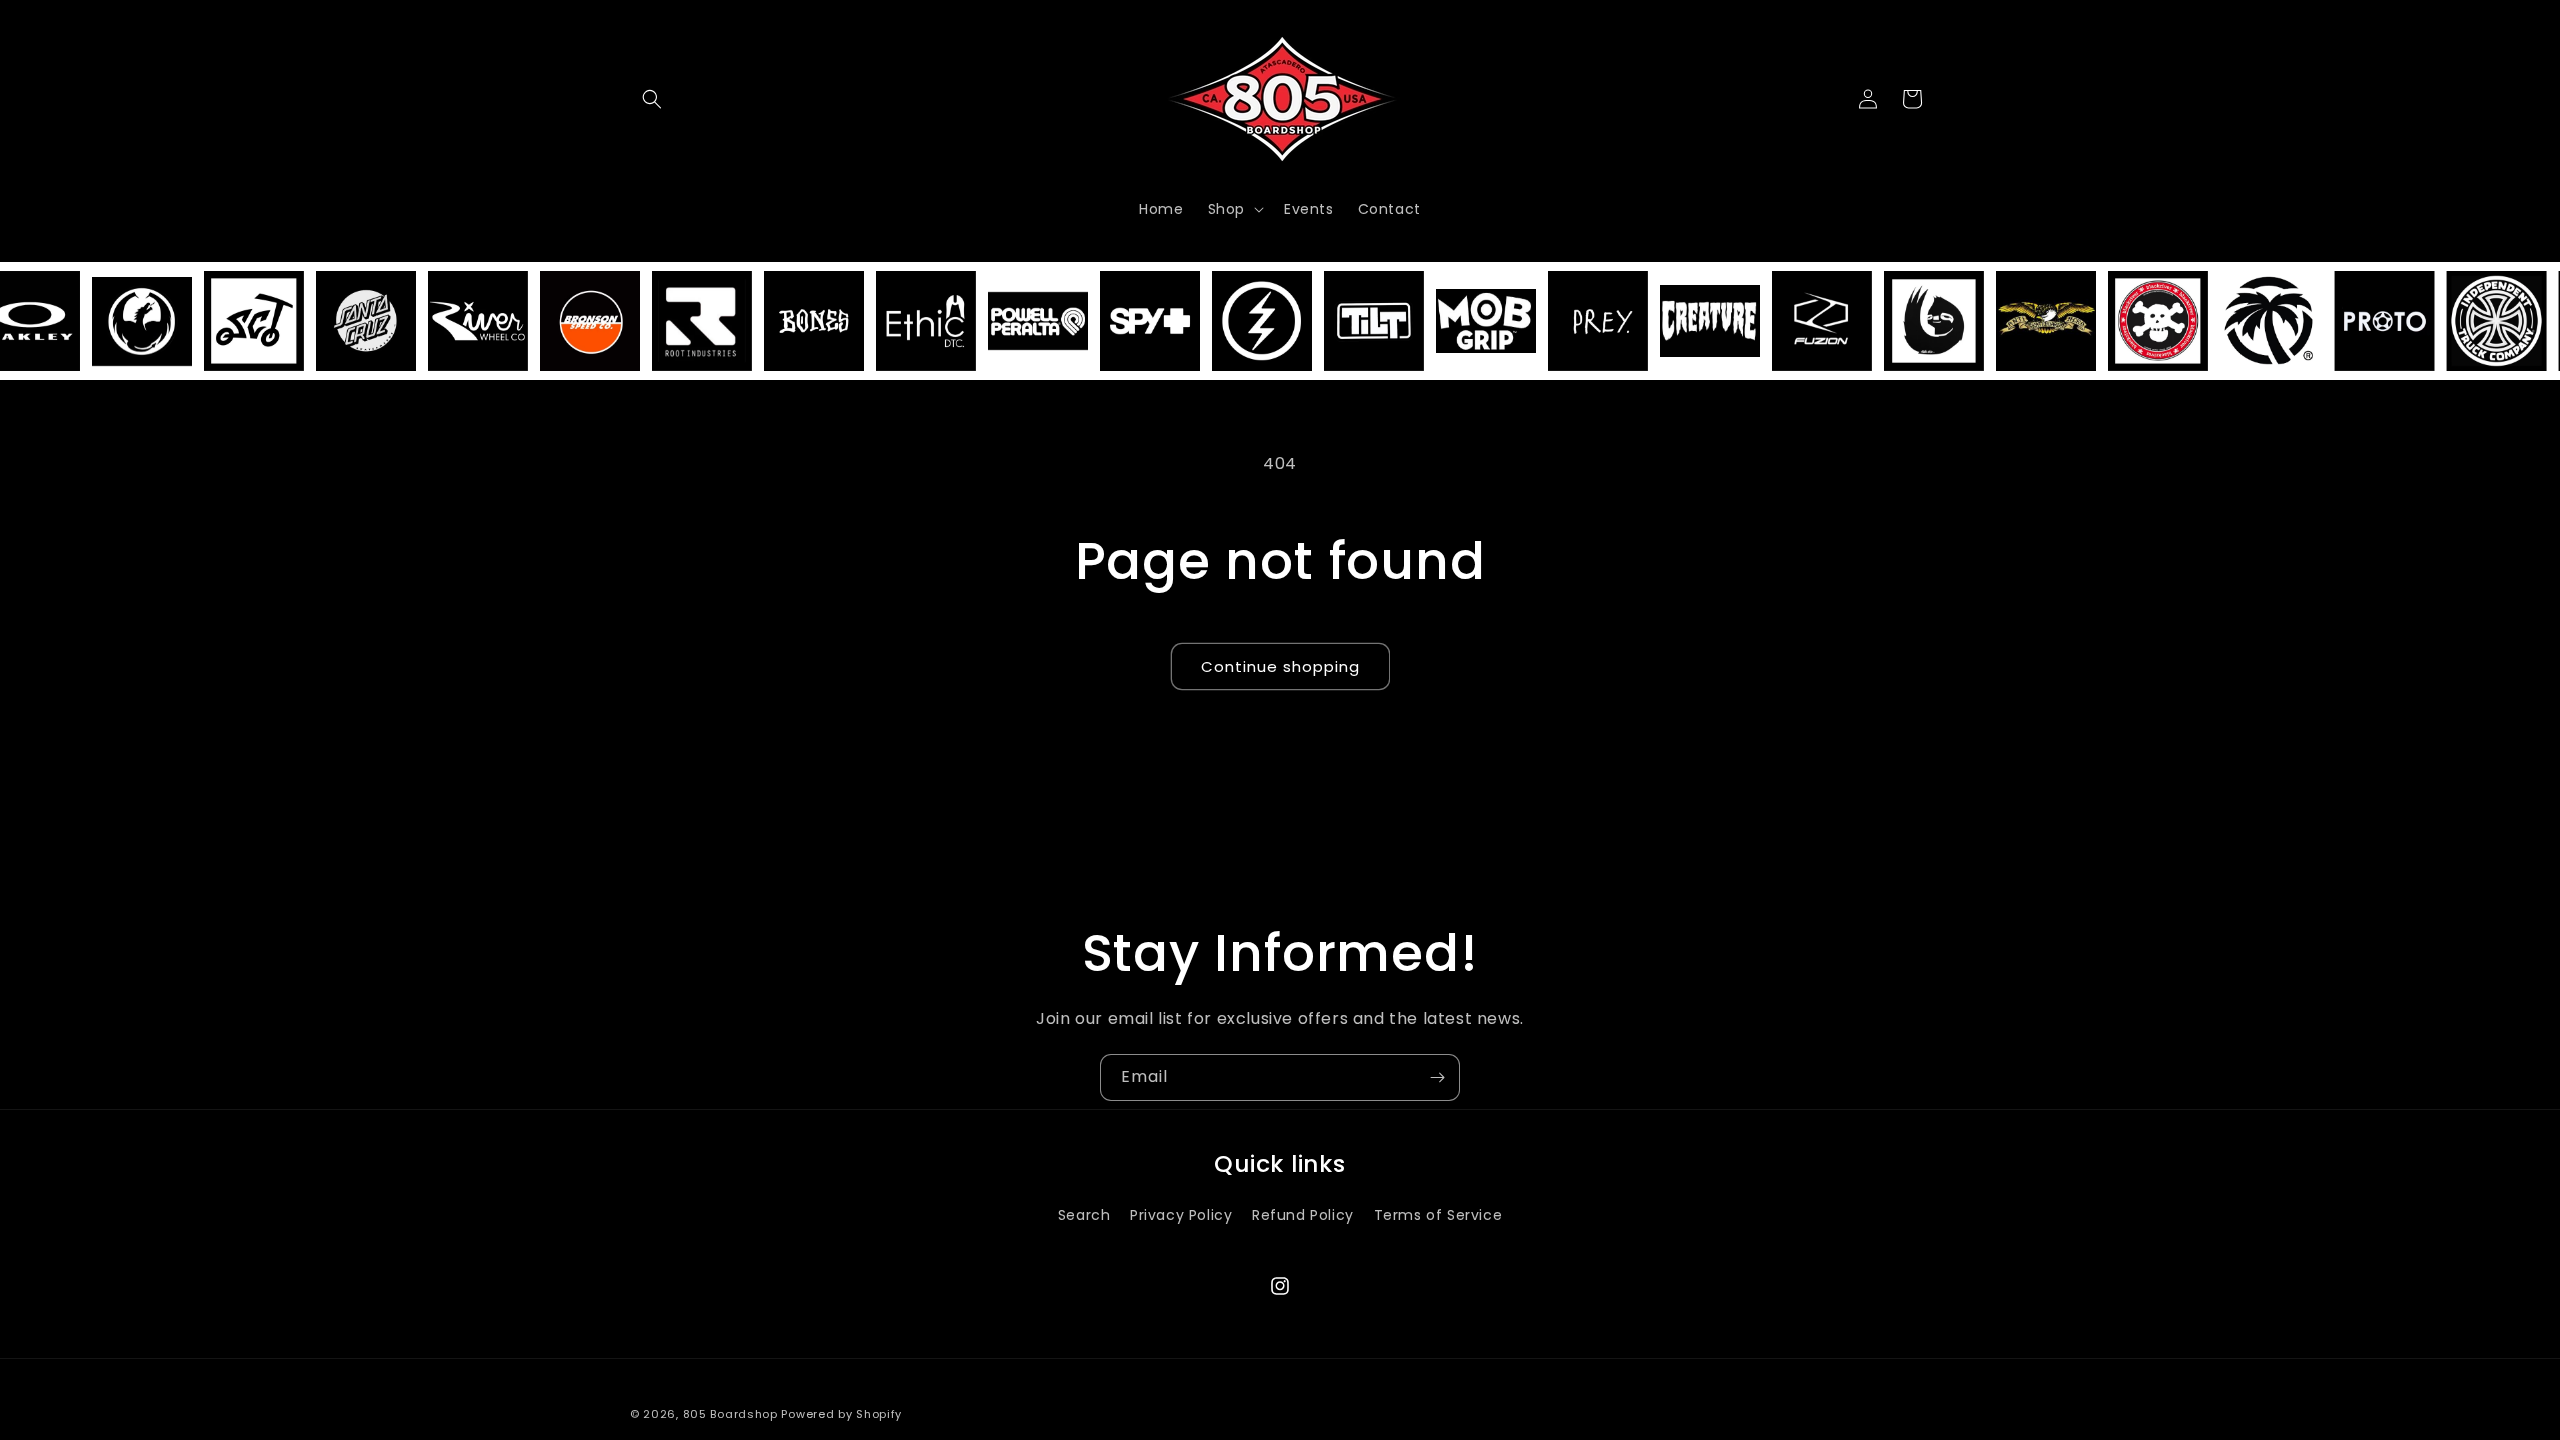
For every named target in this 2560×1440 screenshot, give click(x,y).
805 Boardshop (730, 1414)
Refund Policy (1303, 1215)
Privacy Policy (1181, 1215)
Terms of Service (1438, 1215)
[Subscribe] (1437, 1077)
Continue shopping (1280, 666)
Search (1084, 1215)
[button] (652, 99)
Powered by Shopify (841, 1414)
